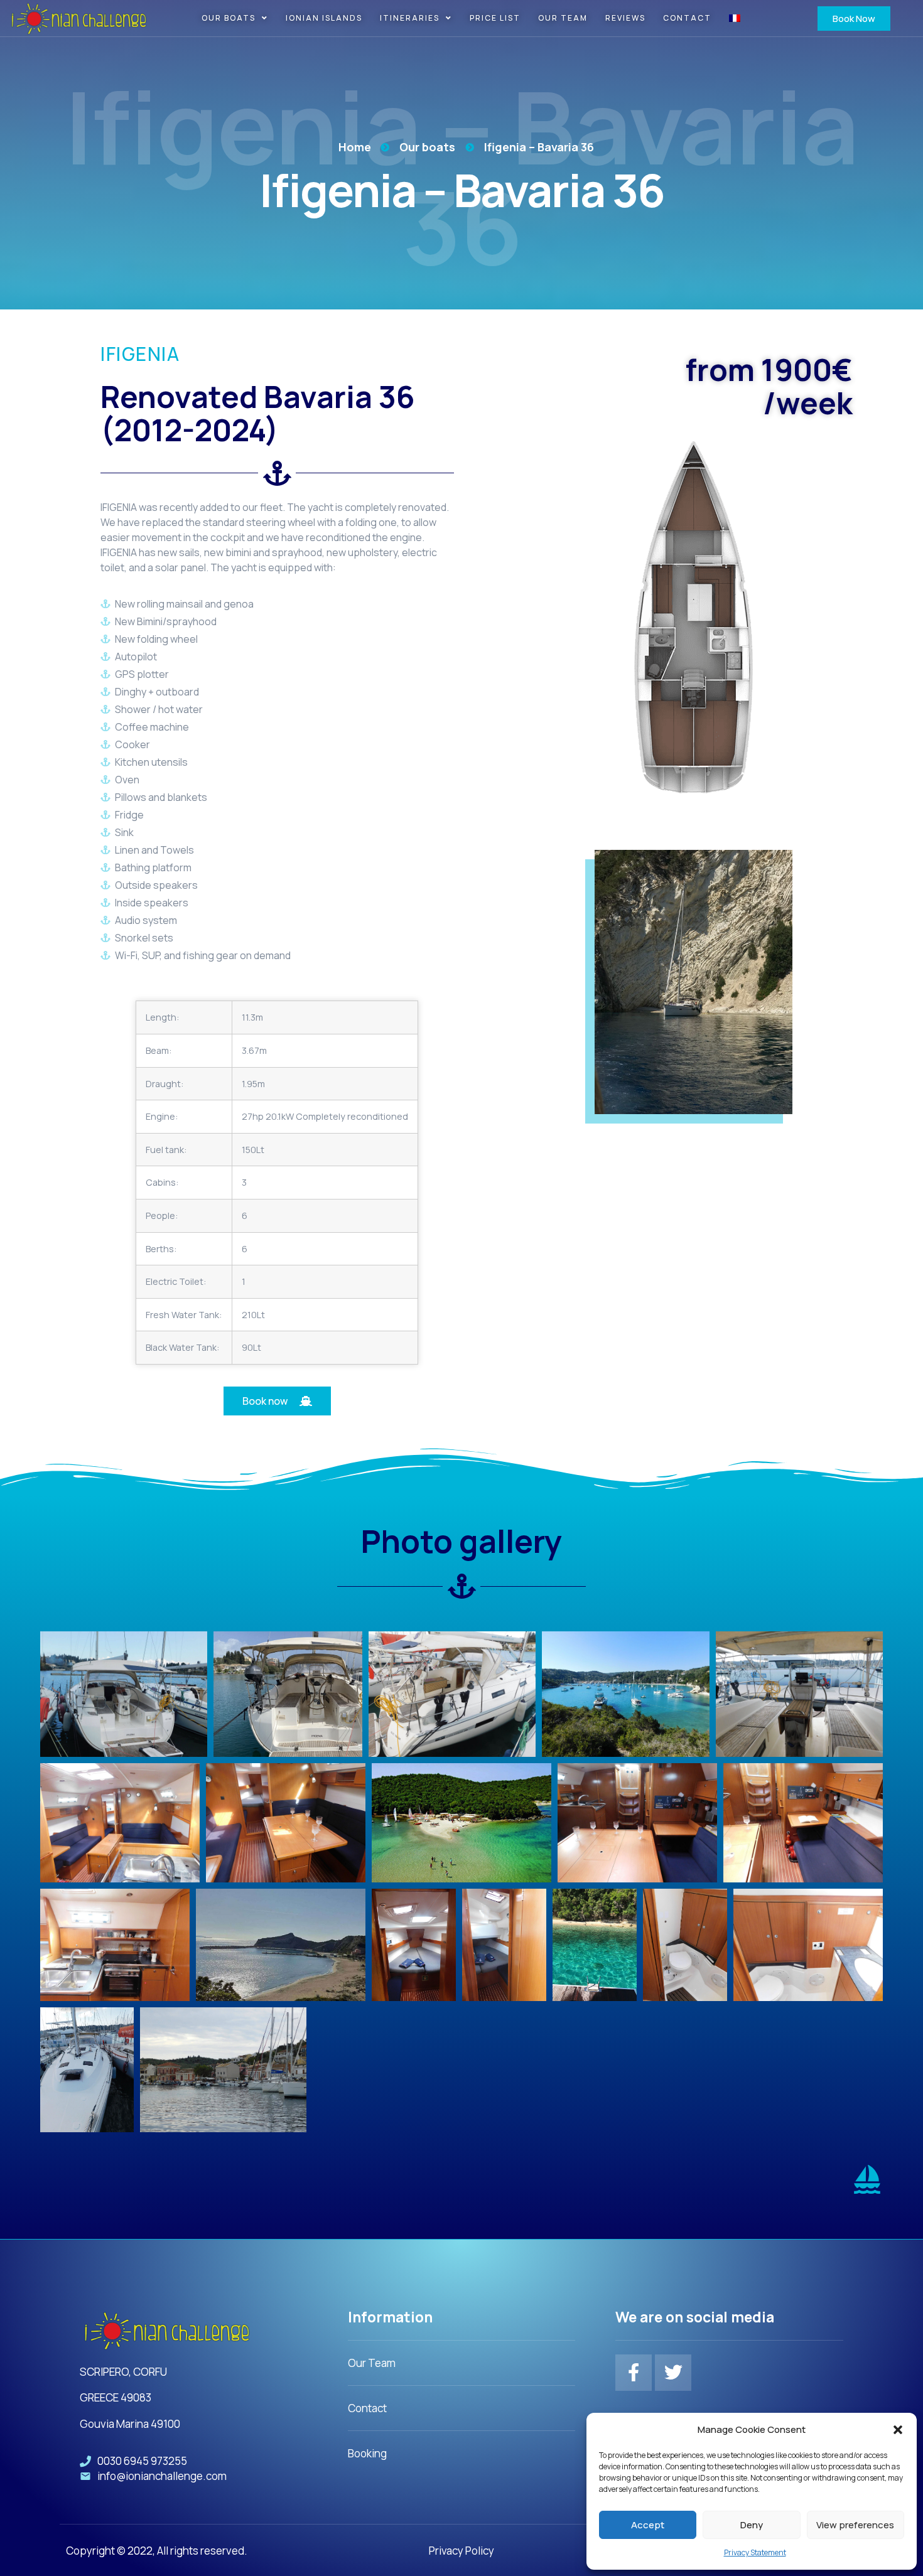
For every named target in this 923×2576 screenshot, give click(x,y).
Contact (687, 18)
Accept (648, 2525)
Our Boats (229, 18)
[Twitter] (673, 2373)
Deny (752, 2525)
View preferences (855, 2525)
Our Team (563, 18)
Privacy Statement (755, 2552)
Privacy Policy (462, 2551)
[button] (898, 2430)
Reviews (625, 18)
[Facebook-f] (634, 2373)
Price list (495, 18)
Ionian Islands (324, 18)
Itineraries (410, 18)
